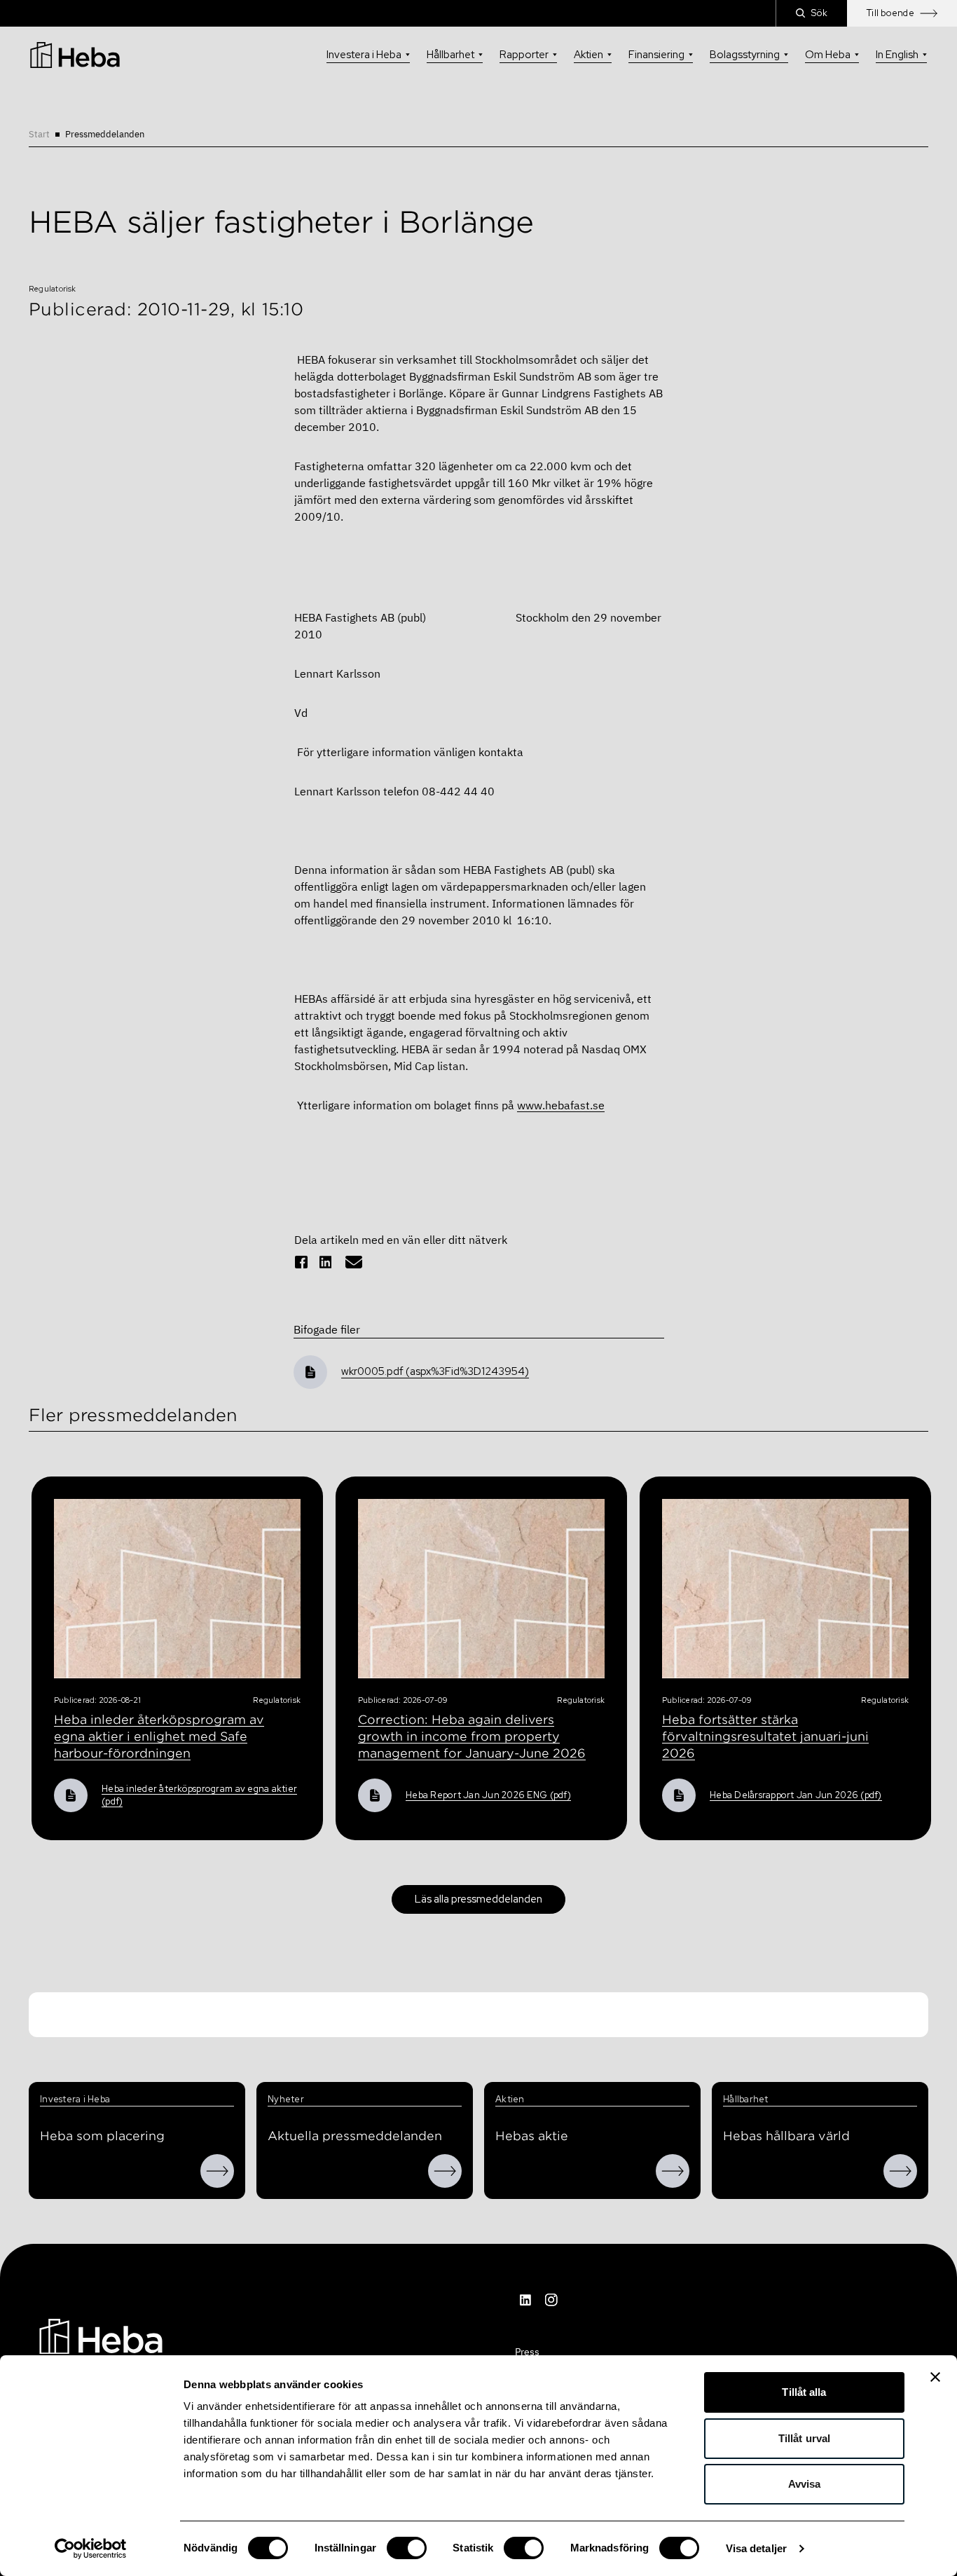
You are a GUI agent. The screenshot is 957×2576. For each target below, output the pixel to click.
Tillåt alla (804, 2392)
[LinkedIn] (526, 2300)
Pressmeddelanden (105, 134)
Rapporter (524, 55)
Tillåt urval (804, 2438)
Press (527, 2352)
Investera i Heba (364, 55)
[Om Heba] (217, 2171)
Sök (819, 13)
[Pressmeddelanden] (445, 2171)
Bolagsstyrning (745, 55)
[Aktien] (673, 2171)
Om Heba (828, 55)
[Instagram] (551, 2300)
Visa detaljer (756, 2548)
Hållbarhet (450, 55)
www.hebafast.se (561, 1105)
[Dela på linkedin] (326, 1262)
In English (897, 55)
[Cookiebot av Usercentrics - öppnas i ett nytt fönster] (91, 2549)
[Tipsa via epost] (354, 1262)
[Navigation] (101, 2335)
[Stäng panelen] (935, 2377)
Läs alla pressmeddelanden (478, 1899)
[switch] (407, 2548)
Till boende (890, 13)
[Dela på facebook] (301, 1262)
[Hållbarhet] (900, 2171)
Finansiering (656, 55)
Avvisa (805, 2484)
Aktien (588, 55)
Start (39, 134)
